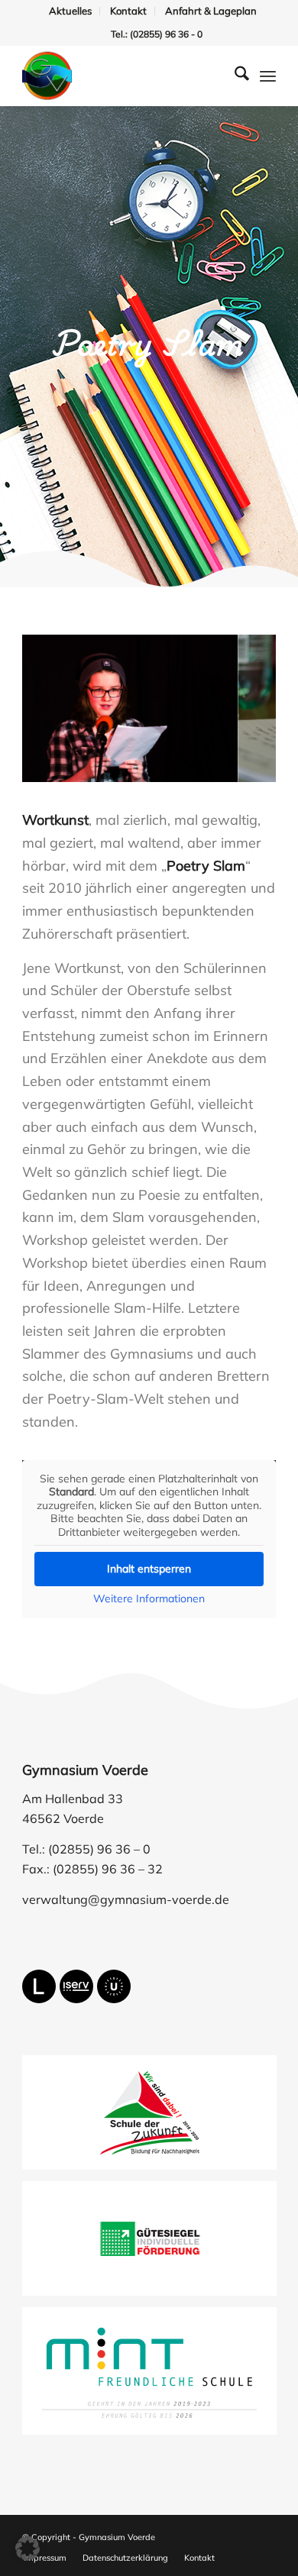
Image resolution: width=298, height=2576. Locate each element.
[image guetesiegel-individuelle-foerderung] (155, 2244)
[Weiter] (241, 703)
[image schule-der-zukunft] (155, 2118)
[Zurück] (57, 703)
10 (204, 768)
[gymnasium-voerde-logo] (123, 76)
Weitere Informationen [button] (149, 1599)
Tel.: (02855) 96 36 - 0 (157, 34)
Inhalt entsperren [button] (149, 1569)
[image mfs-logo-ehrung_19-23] (155, 2377)
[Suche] (234, 76)
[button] (28, 2549)
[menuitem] (71, 11)
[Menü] (268, 76)
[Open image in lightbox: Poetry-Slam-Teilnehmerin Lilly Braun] (221, 774)
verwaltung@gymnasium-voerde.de (126, 1899)
